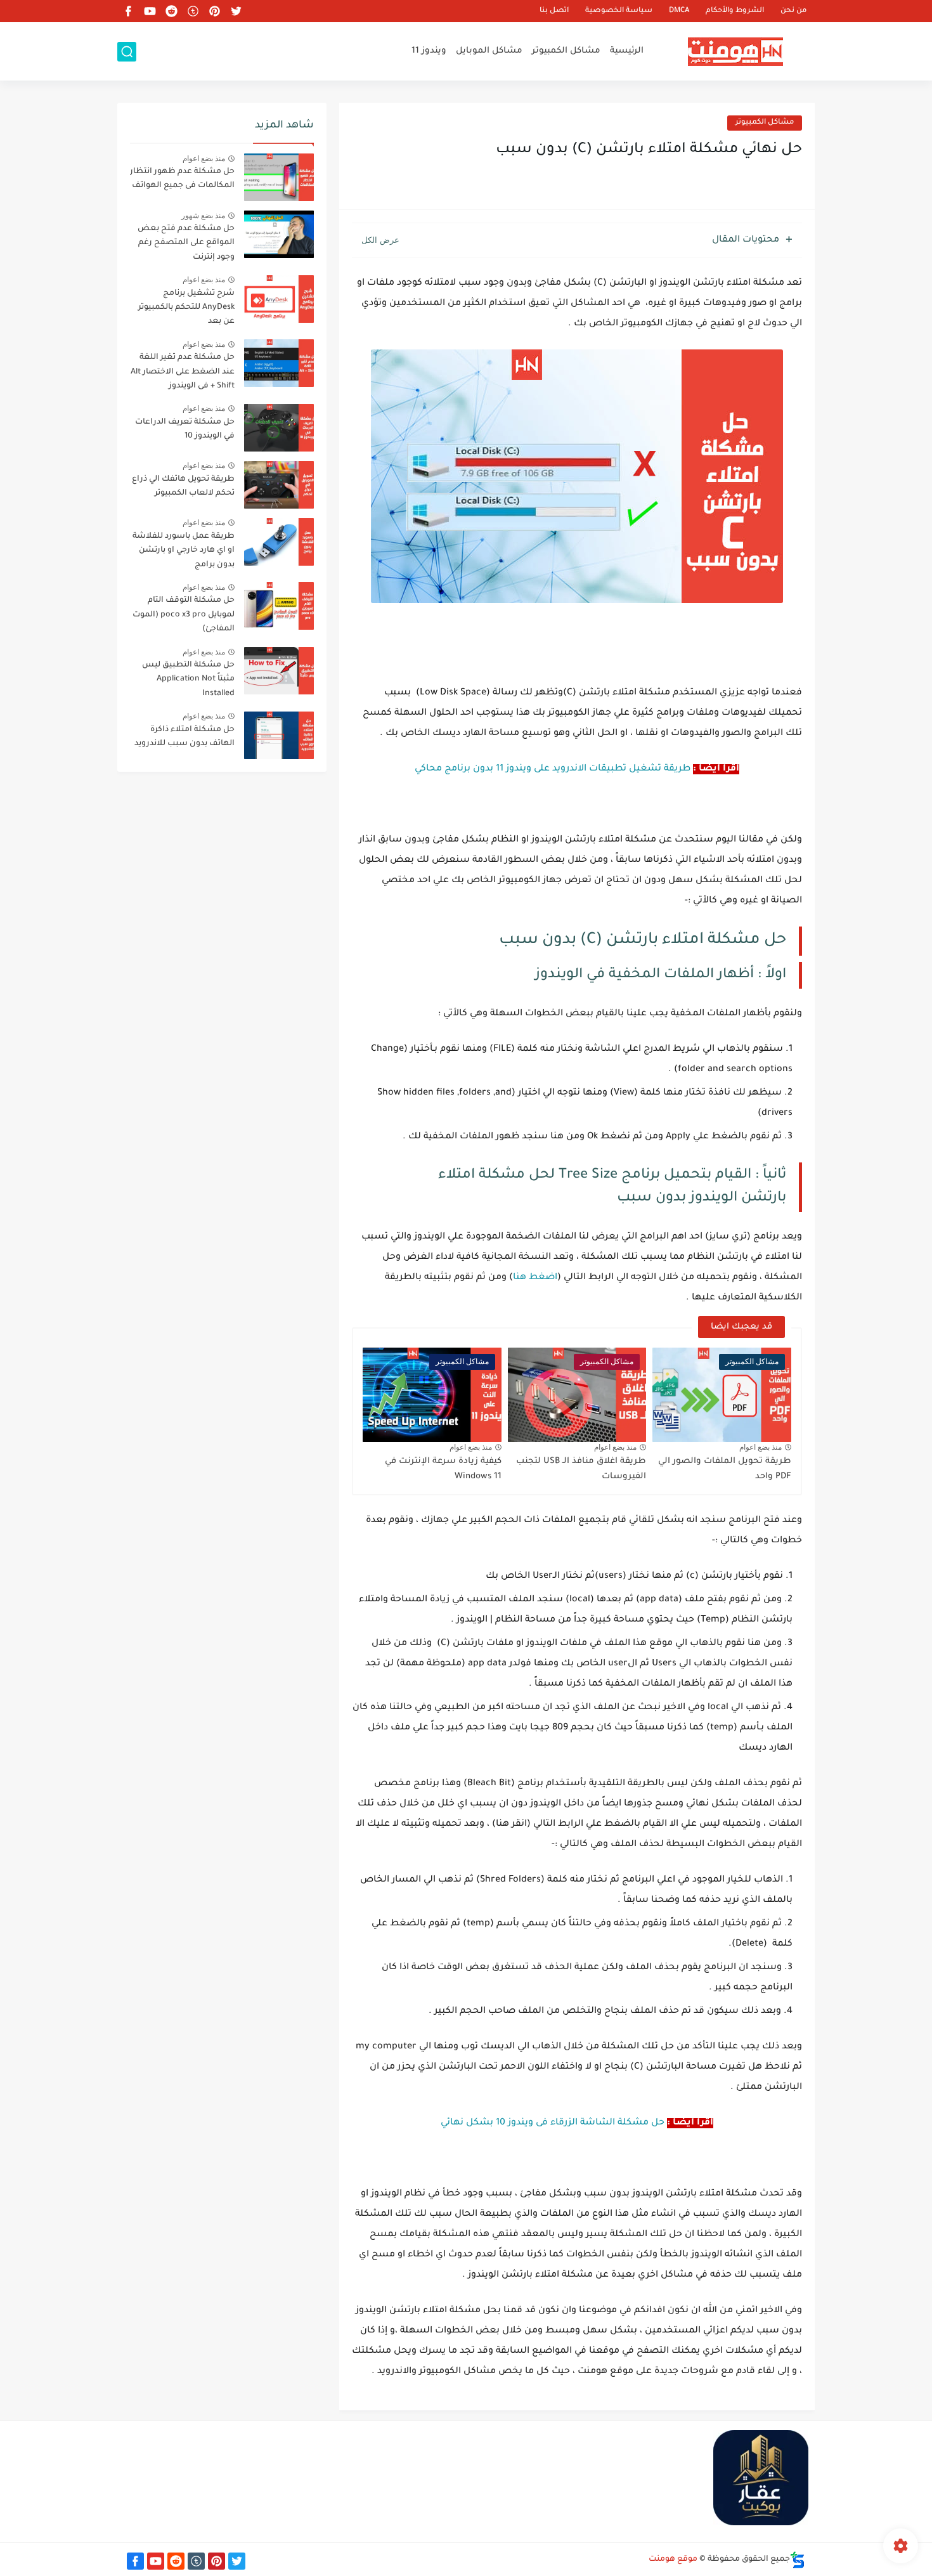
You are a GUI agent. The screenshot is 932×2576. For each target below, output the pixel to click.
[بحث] (127, 52)
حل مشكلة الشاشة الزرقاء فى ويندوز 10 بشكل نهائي (553, 2123)
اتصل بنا (554, 11)
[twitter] (236, 11)
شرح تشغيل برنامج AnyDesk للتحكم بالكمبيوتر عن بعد (186, 308)
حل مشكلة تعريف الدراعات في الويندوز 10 (185, 429)
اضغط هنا (535, 1278)
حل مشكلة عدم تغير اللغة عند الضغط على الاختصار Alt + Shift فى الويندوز (183, 372)
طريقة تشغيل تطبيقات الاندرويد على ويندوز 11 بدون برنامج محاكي (553, 769)
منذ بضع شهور (203, 216)
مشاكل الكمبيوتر (566, 51)
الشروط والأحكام (735, 11)
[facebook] (128, 11)
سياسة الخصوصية (619, 11)
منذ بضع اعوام (760, 1447)
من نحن (793, 11)
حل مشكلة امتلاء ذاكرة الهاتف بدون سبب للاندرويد (184, 737)
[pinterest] (214, 11)
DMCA (679, 11)
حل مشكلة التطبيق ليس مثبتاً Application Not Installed (188, 680)
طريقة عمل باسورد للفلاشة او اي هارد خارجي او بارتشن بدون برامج (184, 551)
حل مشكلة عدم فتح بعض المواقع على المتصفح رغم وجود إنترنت (186, 243)
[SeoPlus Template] (798, 2560)
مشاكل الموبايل (489, 51)
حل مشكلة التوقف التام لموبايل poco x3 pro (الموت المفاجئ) (184, 615)
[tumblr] (193, 11)
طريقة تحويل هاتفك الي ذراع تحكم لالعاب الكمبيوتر (183, 486)
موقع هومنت (673, 2560)
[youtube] (150, 11)
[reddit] (171, 11)
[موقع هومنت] (735, 52)
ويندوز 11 (429, 51)
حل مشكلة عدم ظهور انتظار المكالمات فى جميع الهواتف (182, 179)
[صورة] (279, 177)
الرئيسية (627, 51)
